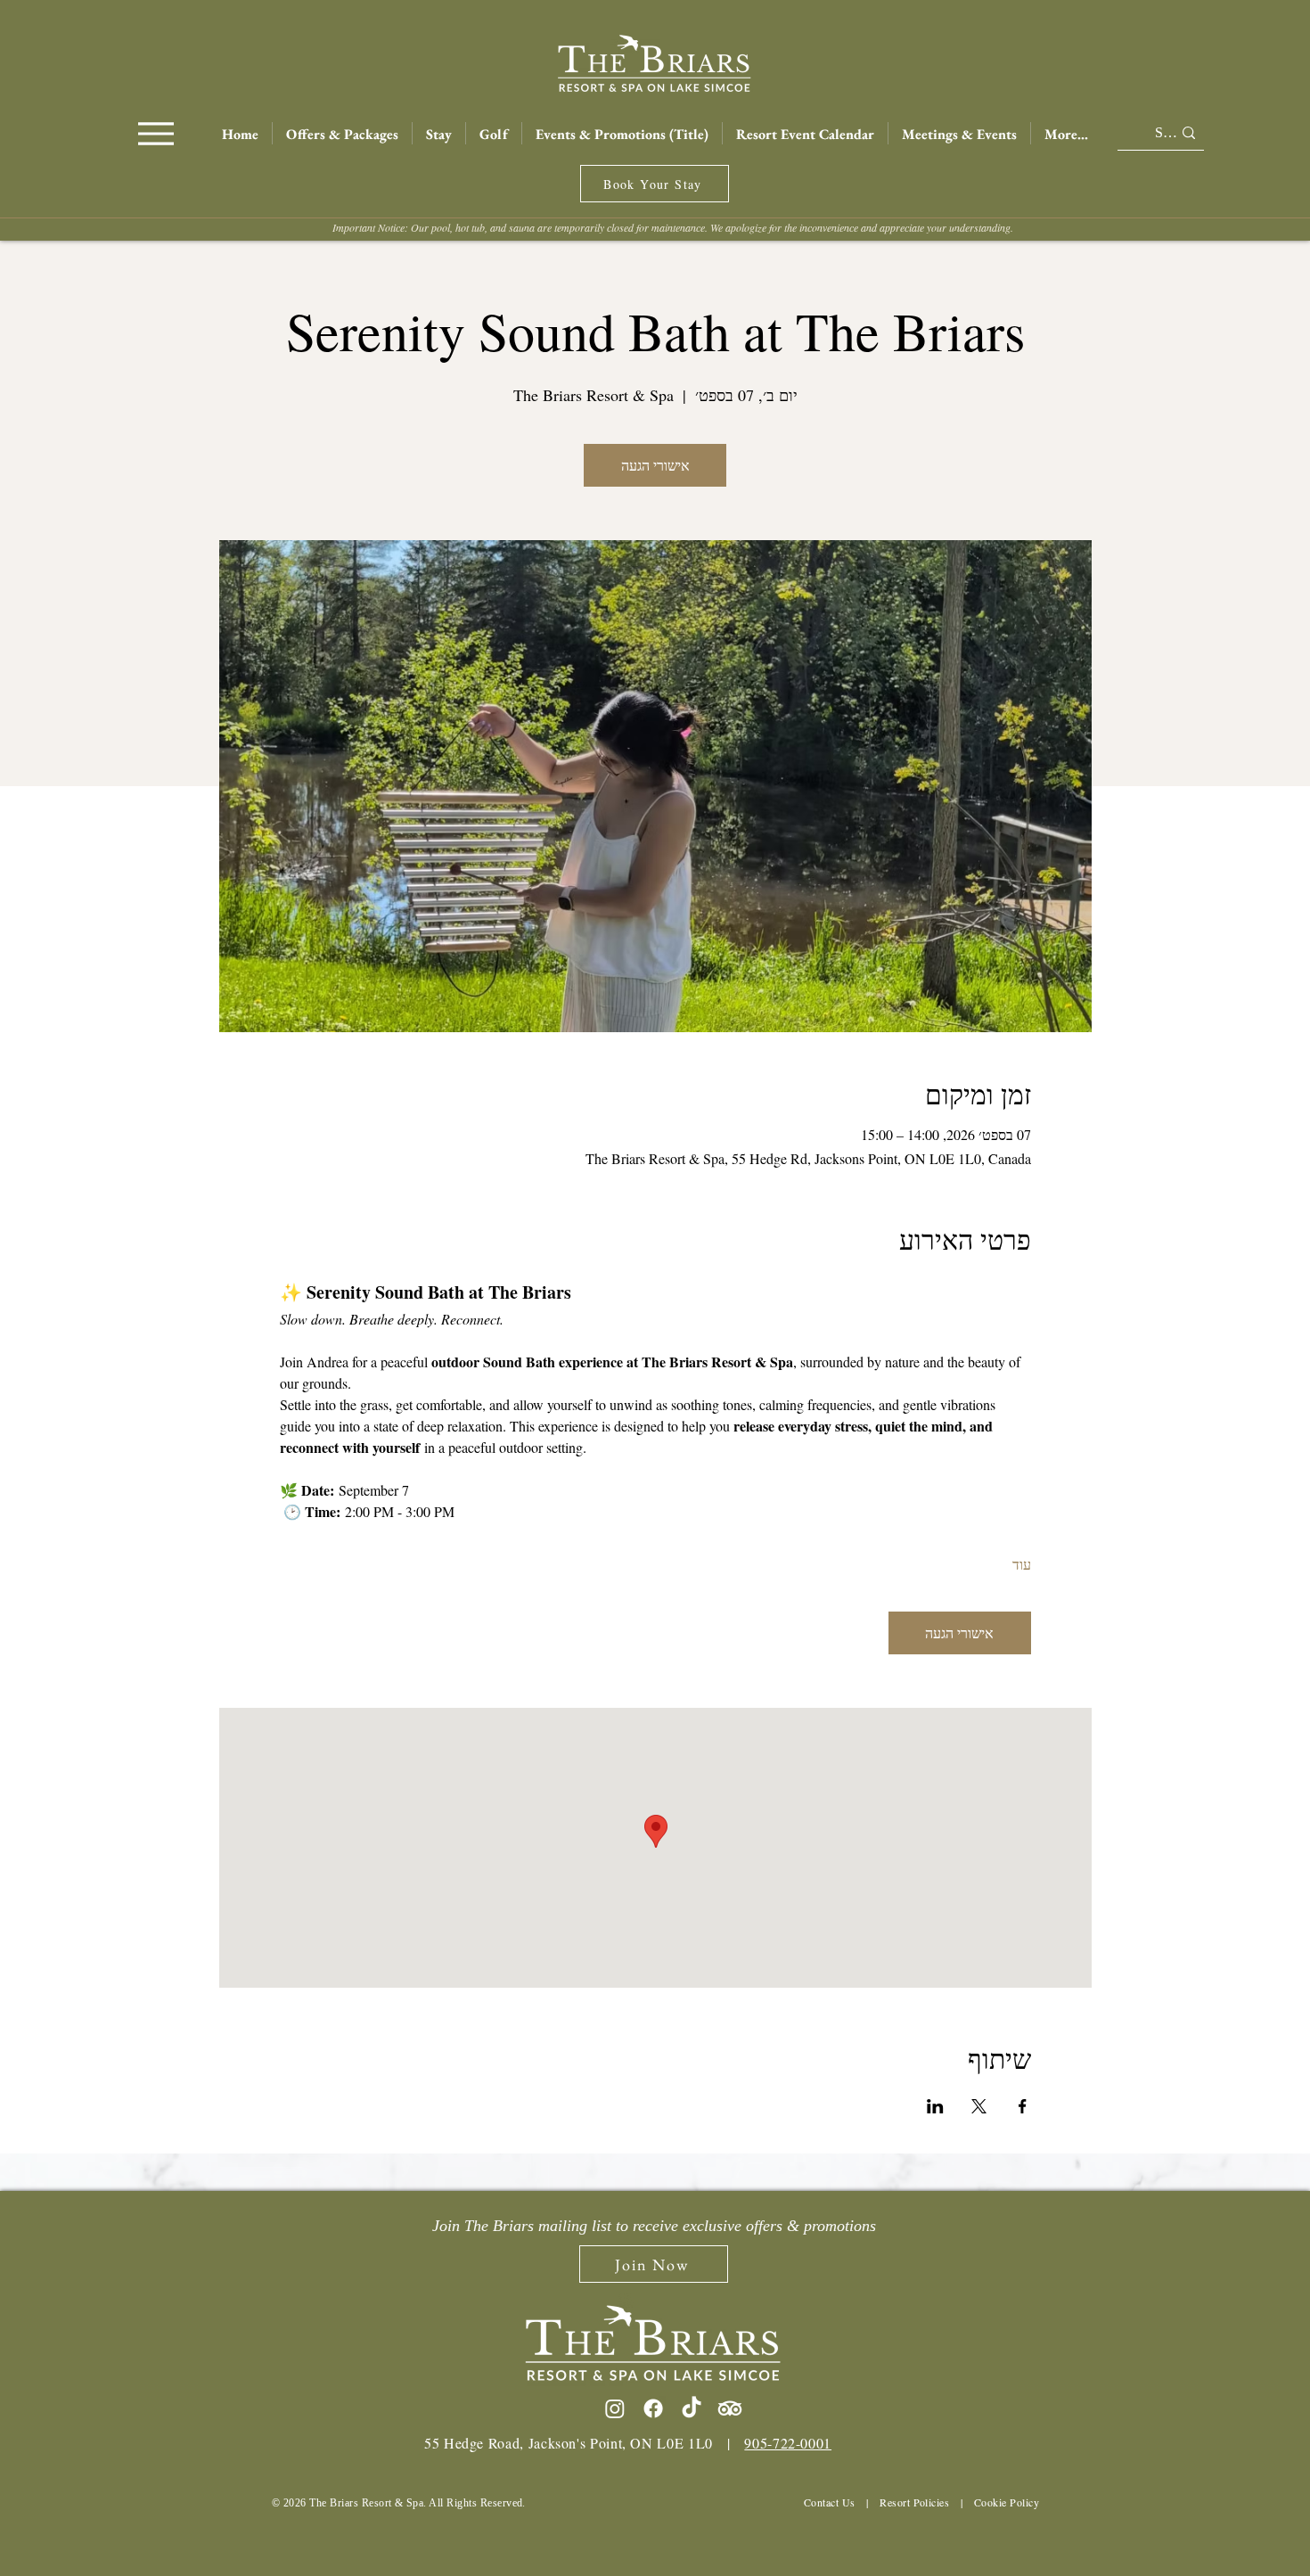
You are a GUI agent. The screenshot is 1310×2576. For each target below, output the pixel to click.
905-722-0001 (788, 2443)
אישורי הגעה (655, 465)
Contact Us (830, 2502)
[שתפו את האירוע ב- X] (979, 2106)
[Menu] (156, 133)
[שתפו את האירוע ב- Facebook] (1023, 2106)
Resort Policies (914, 2502)
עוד (1022, 1564)
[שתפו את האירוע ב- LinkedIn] (935, 2106)
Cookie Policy (1007, 2502)
